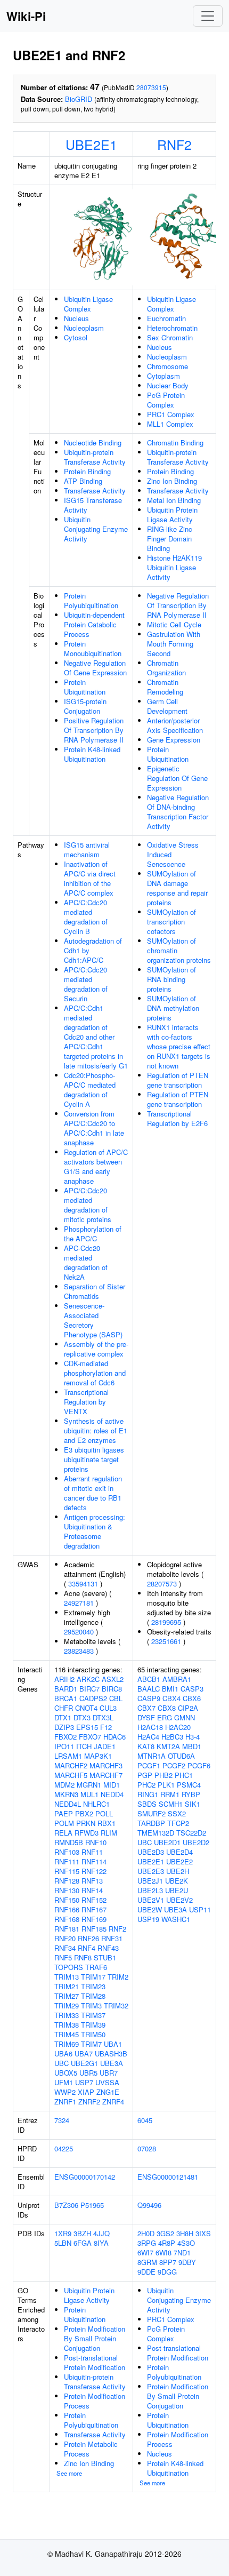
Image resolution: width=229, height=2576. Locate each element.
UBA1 (113, 2044)
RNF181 (67, 1929)
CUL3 (108, 1708)
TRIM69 (67, 2044)
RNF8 (83, 1957)
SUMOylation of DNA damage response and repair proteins (177, 888)
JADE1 (105, 1746)
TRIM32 (116, 2005)
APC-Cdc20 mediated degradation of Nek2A (86, 1262)
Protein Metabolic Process (91, 2449)
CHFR (64, 1708)
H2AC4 (148, 1737)
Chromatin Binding (175, 442)
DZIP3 (64, 1727)
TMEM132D (156, 1833)
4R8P (167, 2243)
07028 (147, 2148)
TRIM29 (67, 2005)
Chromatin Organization (166, 668)
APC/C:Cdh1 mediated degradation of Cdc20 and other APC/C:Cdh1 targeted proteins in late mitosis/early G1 (96, 1037)
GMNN (185, 1717)
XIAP (86, 2092)
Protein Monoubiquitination (93, 648)
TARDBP (151, 1823)
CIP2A (188, 1708)
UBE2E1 (91, 144)
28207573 (162, 1584)
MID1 (112, 1785)
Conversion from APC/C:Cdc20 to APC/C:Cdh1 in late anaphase (94, 1128)
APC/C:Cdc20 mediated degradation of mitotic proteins (88, 1205)
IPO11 (64, 1746)
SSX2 (177, 1813)
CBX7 (146, 1708)
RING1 (148, 1794)
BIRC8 (112, 1689)
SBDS (147, 1804)
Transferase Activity (95, 491)
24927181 (79, 1603)
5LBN (63, 2243)
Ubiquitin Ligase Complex (88, 304)
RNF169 (94, 1919)
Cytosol (76, 337)
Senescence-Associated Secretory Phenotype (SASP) (93, 1320)
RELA (63, 1833)
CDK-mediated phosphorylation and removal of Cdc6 (95, 1373)
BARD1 (66, 1689)
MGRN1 (89, 1785)
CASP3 (192, 1689)
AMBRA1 (177, 1679)
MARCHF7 (106, 1775)
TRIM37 (93, 2015)
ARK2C (88, 1679)
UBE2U (177, 1890)
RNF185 (94, 1929)
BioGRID (79, 99)
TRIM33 (67, 2015)
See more (69, 2473)
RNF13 (92, 1881)
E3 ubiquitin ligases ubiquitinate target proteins (94, 1459)
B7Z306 (66, 2205)
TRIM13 (67, 1977)
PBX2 (84, 1813)
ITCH (84, 1746)
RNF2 (174, 144)
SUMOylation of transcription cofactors (171, 922)
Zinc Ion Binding (172, 481)
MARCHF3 (106, 1765)
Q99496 (149, 2205)
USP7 (84, 2082)
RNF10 (96, 1842)
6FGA (83, 2243)
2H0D (146, 2233)
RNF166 (67, 1909)
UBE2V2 (179, 1900)
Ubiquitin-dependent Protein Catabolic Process (94, 624)
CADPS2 (93, 1698)
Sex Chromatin (170, 337)
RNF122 (94, 1871)
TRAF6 (96, 1967)
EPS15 (87, 1727)
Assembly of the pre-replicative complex (96, 1349)
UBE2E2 (179, 1861)
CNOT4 (86, 1708)
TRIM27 (67, 1996)
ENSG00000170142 (85, 2177)
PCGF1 (149, 1765)
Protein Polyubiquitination (91, 600)
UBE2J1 (150, 1881)
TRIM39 (93, 2025)
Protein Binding (87, 471)
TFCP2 (178, 1823)
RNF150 (67, 1900)
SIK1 (193, 1804)
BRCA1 (66, 1698)
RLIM (109, 1833)
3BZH (82, 2233)
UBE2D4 (179, 1852)
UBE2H (178, 1871)
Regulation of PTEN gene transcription (178, 1080)
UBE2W (150, 1909)
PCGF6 (199, 1765)
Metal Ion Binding (174, 500)
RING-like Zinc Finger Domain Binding (170, 539)
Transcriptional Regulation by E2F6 (177, 1118)
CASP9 (149, 1698)
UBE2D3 (151, 1852)
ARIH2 (64, 1679)
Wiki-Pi (26, 16)
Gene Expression (174, 740)
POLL (104, 1813)
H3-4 (193, 1737)
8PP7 (168, 2262)
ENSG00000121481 (168, 2177)
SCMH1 (171, 1804)
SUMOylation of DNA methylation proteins (173, 1008)
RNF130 (67, 1890)
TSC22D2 (191, 1833)
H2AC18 (150, 1727)
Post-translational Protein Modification (95, 2362)
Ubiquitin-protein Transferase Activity (95, 457)
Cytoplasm (163, 376)
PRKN (86, 1823)
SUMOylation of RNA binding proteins (171, 979)
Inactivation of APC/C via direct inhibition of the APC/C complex (90, 878)
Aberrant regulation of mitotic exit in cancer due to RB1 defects (93, 1493)
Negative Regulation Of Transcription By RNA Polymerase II (178, 605)
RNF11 (92, 1852)
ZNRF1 (65, 2102)
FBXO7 (90, 1737)
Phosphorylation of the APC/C (93, 1234)
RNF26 (88, 1938)
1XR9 (63, 2233)
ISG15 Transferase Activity (93, 505)
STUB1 (105, 1957)
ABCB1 (149, 1679)
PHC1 (184, 1775)
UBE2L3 (150, 1890)
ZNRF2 (89, 2102)
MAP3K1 (98, 1756)
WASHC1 (176, 1919)
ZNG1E (108, 2092)
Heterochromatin (172, 328)
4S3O (186, 2243)
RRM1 (170, 1794)
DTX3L (103, 1717)
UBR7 (109, 2073)
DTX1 (63, 1717)
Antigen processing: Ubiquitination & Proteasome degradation (95, 1531)
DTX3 (82, 1717)
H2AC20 (178, 1727)
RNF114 (94, 1861)
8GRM (147, 2262)
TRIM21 (67, 1986)
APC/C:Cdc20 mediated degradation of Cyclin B (86, 917)
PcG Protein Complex (166, 400)
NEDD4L (68, 1804)
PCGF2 (174, 1765)
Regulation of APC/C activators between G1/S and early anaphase (96, 1166)
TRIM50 (93, 2034)
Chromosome (167, 366)
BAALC (149, 1689)
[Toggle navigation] (208, 16)
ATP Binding (83, 481)
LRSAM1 (68, 1756)
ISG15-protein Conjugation (85, 706)
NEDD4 (112, 1794)
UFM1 (64, 2082)
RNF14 (92, 1890)
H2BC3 (172, 1737)
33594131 (83, 1584)
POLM (64, 1823)
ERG (165, 1717)
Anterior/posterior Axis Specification (175, 725)
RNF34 (65, 1948)
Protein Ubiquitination (85, 687)
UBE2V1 (151, 1900)
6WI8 (163, 2252)
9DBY (187, 2262)
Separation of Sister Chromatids (95, 1291)
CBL (116, 1698)
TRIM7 (91, 2044)
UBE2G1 (84, 2063)
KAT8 (146, 1746)
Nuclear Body (168, 385)
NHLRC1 (96, 1804)
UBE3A (112, 2063)
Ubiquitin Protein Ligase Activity (172, 515)
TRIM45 (67, 2034)
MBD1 (192, 1746)
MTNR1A (152, 1756)
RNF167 (94, 1909)
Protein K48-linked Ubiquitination (92, 754)
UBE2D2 (196, 1842)
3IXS (203, 2233)
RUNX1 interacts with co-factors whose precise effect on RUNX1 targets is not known (179, 1046)
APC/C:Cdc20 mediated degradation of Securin (86, 984)
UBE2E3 (151, 1871)
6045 (145, 2120)
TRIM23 (93, 1986)
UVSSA (107, 2082)
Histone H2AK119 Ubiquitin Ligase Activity (174, 567)
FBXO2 (66, 1737)
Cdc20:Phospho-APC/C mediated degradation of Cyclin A (90, 1090)
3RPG (147, 2243)
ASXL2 (113, 1679)
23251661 (166, 1641)
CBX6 (192, 1698)
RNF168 (67, 1919)
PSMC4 (189, 1785)
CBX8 (167, 1708)
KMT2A (168, 1746)
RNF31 (112, 1938)
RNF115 (67, 1871)
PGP (145, 1775)
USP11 (200, 1909)
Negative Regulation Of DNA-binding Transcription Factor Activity (178, 812)
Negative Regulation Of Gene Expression (95, 668)
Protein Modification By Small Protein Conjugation (95, 2338)
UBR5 (88, 2073)
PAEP (64, 1813)
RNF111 (67, 1861)
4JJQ (101, 2233)
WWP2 (65, 2092)
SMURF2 (152, 1813)
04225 (64, 2148)
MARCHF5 (71, 1775)
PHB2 (163, 1775)
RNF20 (65, 1938)
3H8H (185, 2233)
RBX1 (107, 1823)
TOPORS (69, 1967)
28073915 (151, 87)
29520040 (79, 1632)
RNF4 (87, 1948)
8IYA (101, 2243)
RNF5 (63, 1957)
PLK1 (166, 1785)
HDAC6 (114, 1737)
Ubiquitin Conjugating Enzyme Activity (96, 529)
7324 (62, 2120)
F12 (106, 1727)
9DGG (167, 2272)
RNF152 (94, 1900)
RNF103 (67, 1852)
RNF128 (67, 1881)
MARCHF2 (71, 1765)
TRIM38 (67, 2025)
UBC (62, 2063)
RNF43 (108, 1948)
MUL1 (89, 1794)
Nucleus (76, 318)
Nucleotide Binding (93, 442)
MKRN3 (66, 1794)
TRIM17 (93, 1977)
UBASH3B (111, 2053)
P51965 (92, 2205)
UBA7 (84, 2053)
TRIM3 (91, 2005)
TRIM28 (93, 1996)
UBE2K (177, 1881)
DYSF (146, 1717)
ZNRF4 (113, 2102)
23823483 (79, 1651)
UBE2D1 (167, 1842)
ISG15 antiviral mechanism (87, 850)
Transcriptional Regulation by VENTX (86, 1402)
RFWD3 (87, 1833)
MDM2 (64, 1785)
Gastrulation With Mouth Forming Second (174, 644)
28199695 (166, 1622)
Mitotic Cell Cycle (174, 624)
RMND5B (69, 1842)
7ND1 (182, 2252)
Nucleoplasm (84, 328)
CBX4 (171, 1698)
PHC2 (146, 1785)
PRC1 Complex (171, 414)
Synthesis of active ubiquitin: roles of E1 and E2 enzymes (96, 1430)
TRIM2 (118, 1977)
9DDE (146, 2272)
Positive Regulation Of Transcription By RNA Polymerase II (94, 730)
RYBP (191, 1794)
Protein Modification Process (95, 2401)
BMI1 (170, 1689)
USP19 (148, 1919)
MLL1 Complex (170, 424)
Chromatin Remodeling (165, 687)
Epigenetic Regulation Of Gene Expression (177, 778)
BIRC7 (89, 1689)
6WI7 (145, 2252)
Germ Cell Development (167, 706)
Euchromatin (166, 318)
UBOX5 (66, 2073)
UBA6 (63, 2053)
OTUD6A (181, 1756)
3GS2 (165, 2233)
